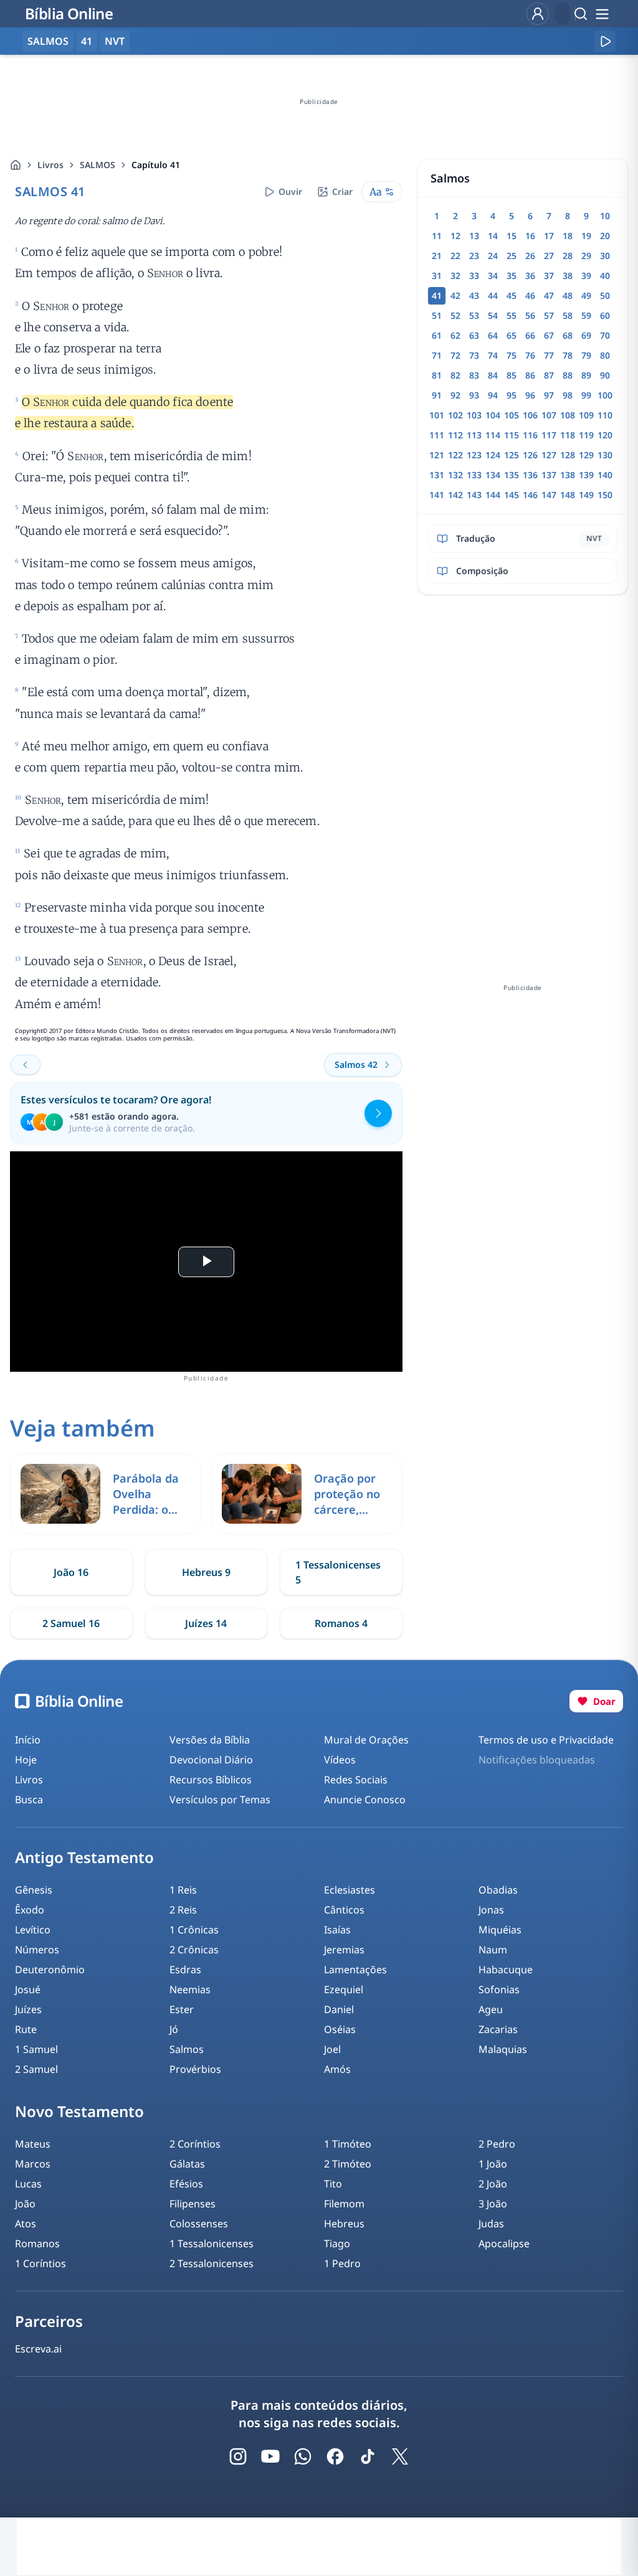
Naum (493, 1950)
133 (474, 475)
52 (455, 315)
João (25, 2204)
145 (512, 495)
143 (474, 495)
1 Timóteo (348, 2144)
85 (512, 375)
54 (493, 315)
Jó (174, 2029)
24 (493, 256)
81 (437, 375)
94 (493, 395)
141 (437, 495)
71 (437, 355)
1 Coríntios (40, 2263)
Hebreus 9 (206, 1572)
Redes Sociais (356, 1780)
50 (605, 295)
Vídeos (340, 1760)
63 (474, 335)
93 (474, 395)
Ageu (491, 2009)
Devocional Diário (211, 1760)
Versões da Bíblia (210, 1740)
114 (493, 435)
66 (530, 335)
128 (568, 455)
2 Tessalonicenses (212, 2263)
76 (530, 355)
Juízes (28, 2009)
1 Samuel (36, 2049)
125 (512, 455)
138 (568, 475)
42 (455, 295)
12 (455, 236)
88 (568, 375)
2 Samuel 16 (71, 1623)
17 (549, 236)
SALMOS (98, 165)
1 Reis (183, 1890)
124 (493, 455)
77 (549, 355)
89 (586, 375)
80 (605, 355)
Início (28, 1740)
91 (437, 395)
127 (549, 455)
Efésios (186, 2184)
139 (586, 475)
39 (586, 276)
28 (568, 256)
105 (512, 415)
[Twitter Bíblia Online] (400, 2456)
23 (474, 256)
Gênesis (34, 1890)
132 (455, 475)
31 (437, 276)
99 (586, 395)
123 (474, 455)
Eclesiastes (350, 1890)
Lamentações (355, 1970)
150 (605, 495)
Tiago (337, 2243)
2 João (493, 2184)
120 (605, 435)
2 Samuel (36, 2069)
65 (512, 335)
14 (493, 236)
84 (493, 375)
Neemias (190, 1989)
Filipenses (193, 2204)
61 (437, 335)
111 (437, 435)
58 (568, 315)
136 (530, 475)
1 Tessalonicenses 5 (338, 1572)
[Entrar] (538, 14)
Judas (491, 2224)
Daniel (339, 2009)
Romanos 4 (341, 1623)
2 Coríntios (195, 2144)
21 (437, 256)
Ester (182, 2009)
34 (493, 276)
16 (530, 236)
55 (512, 315)
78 (568, 355)
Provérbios (195, 2069)
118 (568, 435)
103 (474, 415)
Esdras (185, 1970)
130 (605, 455)
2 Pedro (497, 2144)
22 (455, 256)
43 (474, 295)
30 (605, 256)
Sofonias (499, 1989)
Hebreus (344, 2224)
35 (512, 276)
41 (87, 41)
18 (568, 236)
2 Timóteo (348, 2164)
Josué (28, 1989)
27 (549, 256)
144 (493, 495)
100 (605, 395)
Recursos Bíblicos (211, 1780)
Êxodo (30, 1910)
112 (455, 435)
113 (474, 435)
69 (586, 335)
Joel (332, 2049)
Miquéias (500, 1930)
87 (549, 375)
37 (549, 276)
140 (605, 475)
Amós (337, 2069)
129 (586, 455)
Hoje (26, 1760)
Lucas (28, 2184)
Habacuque (506, 1970)
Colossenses (199, 2224)
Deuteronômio (50, 1970)
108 (568, 415)
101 (437, 415)
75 (512, 355)
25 (512, 256)
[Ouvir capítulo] (605, 41)
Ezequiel (344, 1989)
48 (568, 295)
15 (512, 236)
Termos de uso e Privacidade (546, 1740)
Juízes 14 (206, 1623)
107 (549, 415)
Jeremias (344, 1950)
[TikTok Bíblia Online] (368, 2456)
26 (530, 256)
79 (586, 355)
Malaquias (503, 2049)
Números (37, 1950)
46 (530, 295)
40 (605, 276)
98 (568, 395)
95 (512, 395)
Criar (342, 191)
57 (549, 315)
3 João (493, 2204)
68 (568, 335)
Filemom (344, 2204)
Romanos (37, 2243)
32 (455, 276)
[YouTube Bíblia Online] (270, 2456)
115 (512, 435)
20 (605, 236)
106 (530, 415)
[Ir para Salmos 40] (26, 1065)
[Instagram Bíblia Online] (238, 2456)
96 (530, 395)
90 (605, 375)
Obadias (498, 1890)
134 (493, 475)
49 (586, 295)
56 (530, 315)
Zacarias (498, 2029)
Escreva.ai (38, 2349)
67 (549, 335)
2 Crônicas (194, 1950)
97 (549, 395)
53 (474, 315)
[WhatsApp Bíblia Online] (303, 2456)
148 (568, 495)
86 (530, 375)
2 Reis (183, 1910)
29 (586, 256)
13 (474, 236)
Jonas (491, 1910)
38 (568, 276)
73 (474, 355)
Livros (50, 165)
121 (437, 455)
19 (586, 236)
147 (549, 495)
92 (455, 395)
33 (474, 276)
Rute (26, 2029)
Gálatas (187, 2164)
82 (455, 375)
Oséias (340, 2029)
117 (549, 435)
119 (586, 435)
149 (586, 495)
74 (493, 355)
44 (493, 295)
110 (605, 415)
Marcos (33, 2164)
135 (512, 475)
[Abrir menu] (602, 14)
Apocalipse (504, 2243)
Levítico (33, 1930)
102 (455, 415)
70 (605, 335)
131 (437, 475)
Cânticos (344, 1910)
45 (512, 295)
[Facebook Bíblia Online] (335, 2456)
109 (586, 415)
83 (474, 375)
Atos (26, 2224)
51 (437, 315)
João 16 (71, 1572)
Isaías (337, 1930)
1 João (493, 2164)
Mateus (33, 2144)
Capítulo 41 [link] (156, 165)
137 (549, 475)
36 (530, 276)
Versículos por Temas (220, 1800)
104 (493, 415)
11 (437, 236)
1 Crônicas (194, 1930)
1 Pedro (342, 2263)
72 (455, 355)
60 (605, 315)
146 (530, 495)
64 (493, 335)
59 (586, 315)
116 (530, 435)
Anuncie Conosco (365, 1800)
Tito (333, 2184)
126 (530, 455)
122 (455, 455)
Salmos (187, 2049)
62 (455, 335)
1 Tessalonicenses (212, 2243)
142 (455, 495)
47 (549, 295)
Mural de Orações (366, 1740)
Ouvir (290, 191)
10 (605, 216)
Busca (29, 1800)
